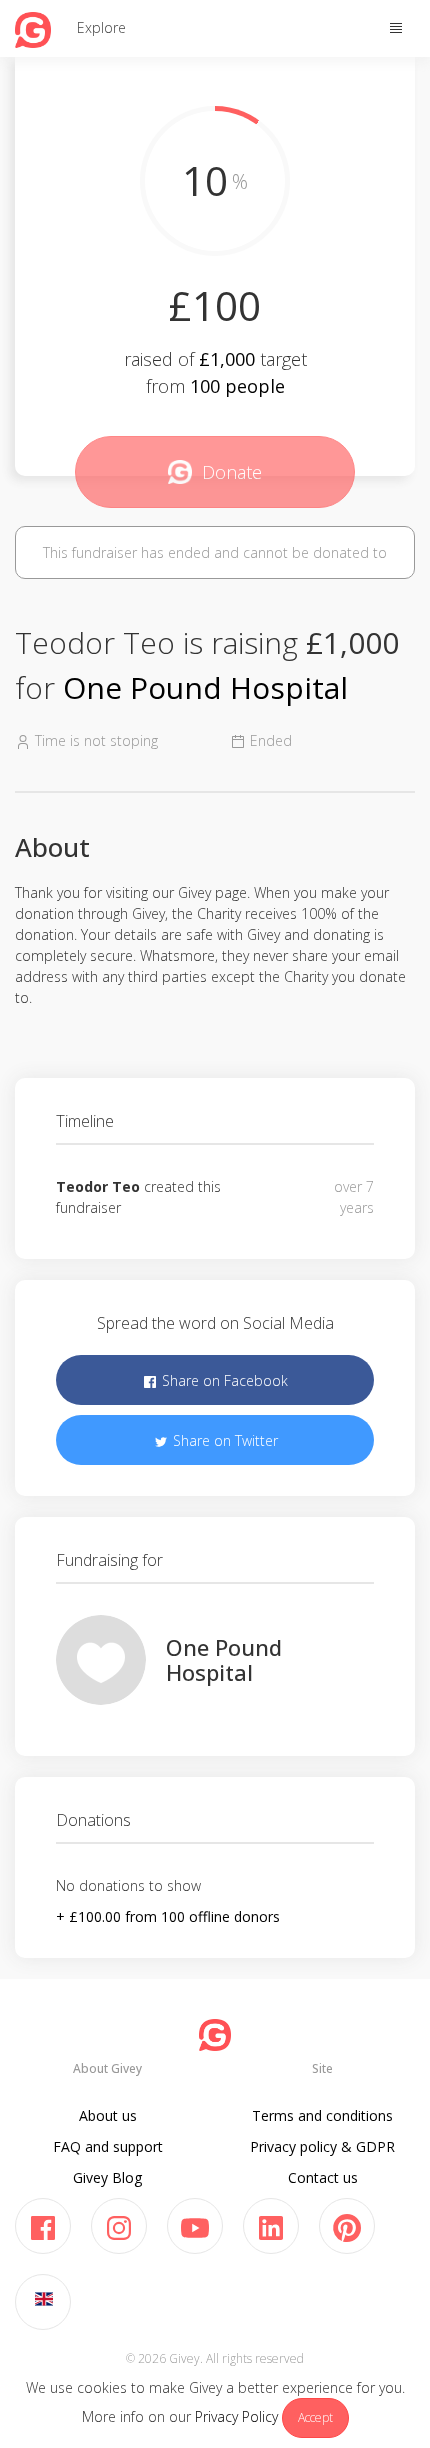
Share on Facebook (223, 1380)
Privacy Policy (236, 2416)
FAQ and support (108, 2146)
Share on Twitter (223, 1440)
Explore (101, 27)
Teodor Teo (98, 1186)
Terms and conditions (322, 2115)
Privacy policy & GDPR (322, 2146)
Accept (315, 2417)
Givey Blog (107, 2177)
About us (108, 2115)
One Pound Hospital (205, 687)
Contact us (323, 2177)
